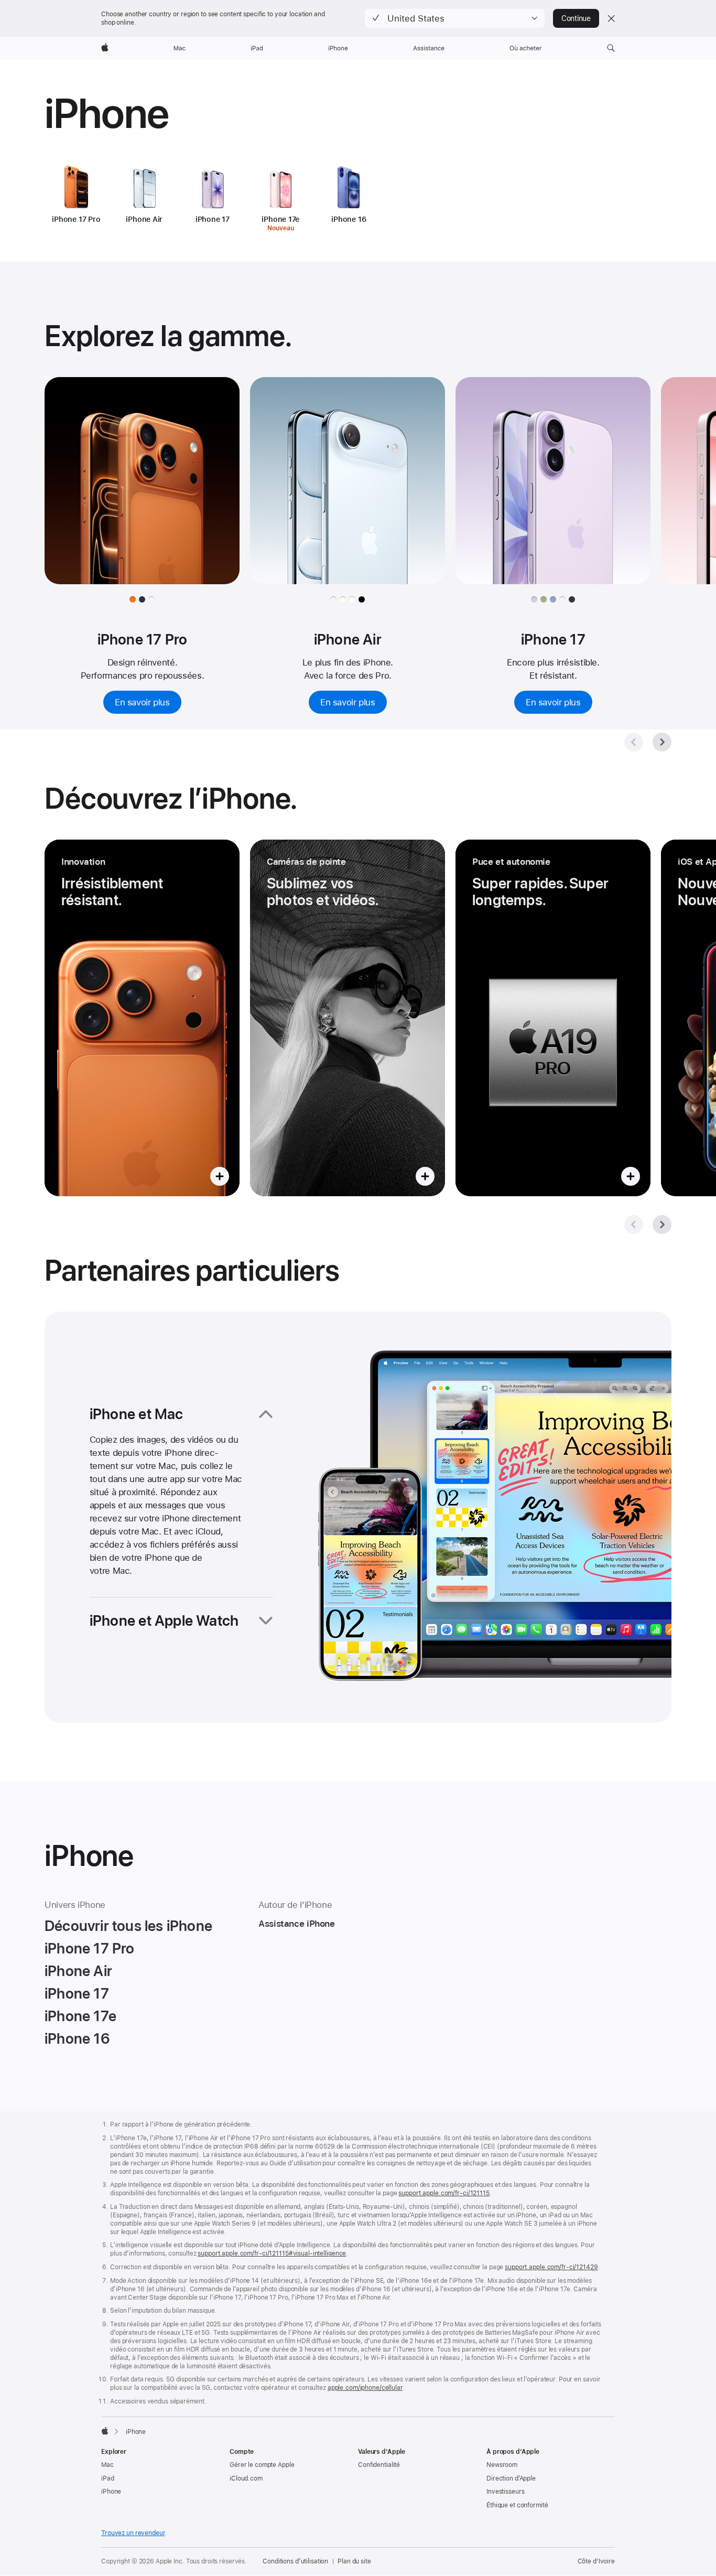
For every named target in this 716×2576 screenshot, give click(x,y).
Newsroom (502, 2465)
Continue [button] (576, 18)
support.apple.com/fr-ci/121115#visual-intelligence (272, 2253)
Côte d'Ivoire (596, 2561)
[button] (455, 18)
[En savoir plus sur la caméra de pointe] (348, 1018)
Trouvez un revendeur (133, 2533)
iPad (108, 2478)
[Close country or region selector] (611, 18)
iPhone (111, 2492)
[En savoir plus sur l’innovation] (142, 1018)
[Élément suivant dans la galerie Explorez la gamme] (662, 742)
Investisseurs (505, 2492)
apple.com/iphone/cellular (365, 2388)
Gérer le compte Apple (262, 2465)
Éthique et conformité (517, 2505)
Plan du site (354, 2561)
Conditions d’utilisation (295, 2561)
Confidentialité (379, 2465)
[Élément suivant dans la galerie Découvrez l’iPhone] (662, 1225)
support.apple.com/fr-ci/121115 (444, 2193)
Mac (107, 2465)
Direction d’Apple (511, 2478)
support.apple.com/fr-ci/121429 (551, 2267)
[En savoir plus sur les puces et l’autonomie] (553, 1018)
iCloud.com (246, 2478)
